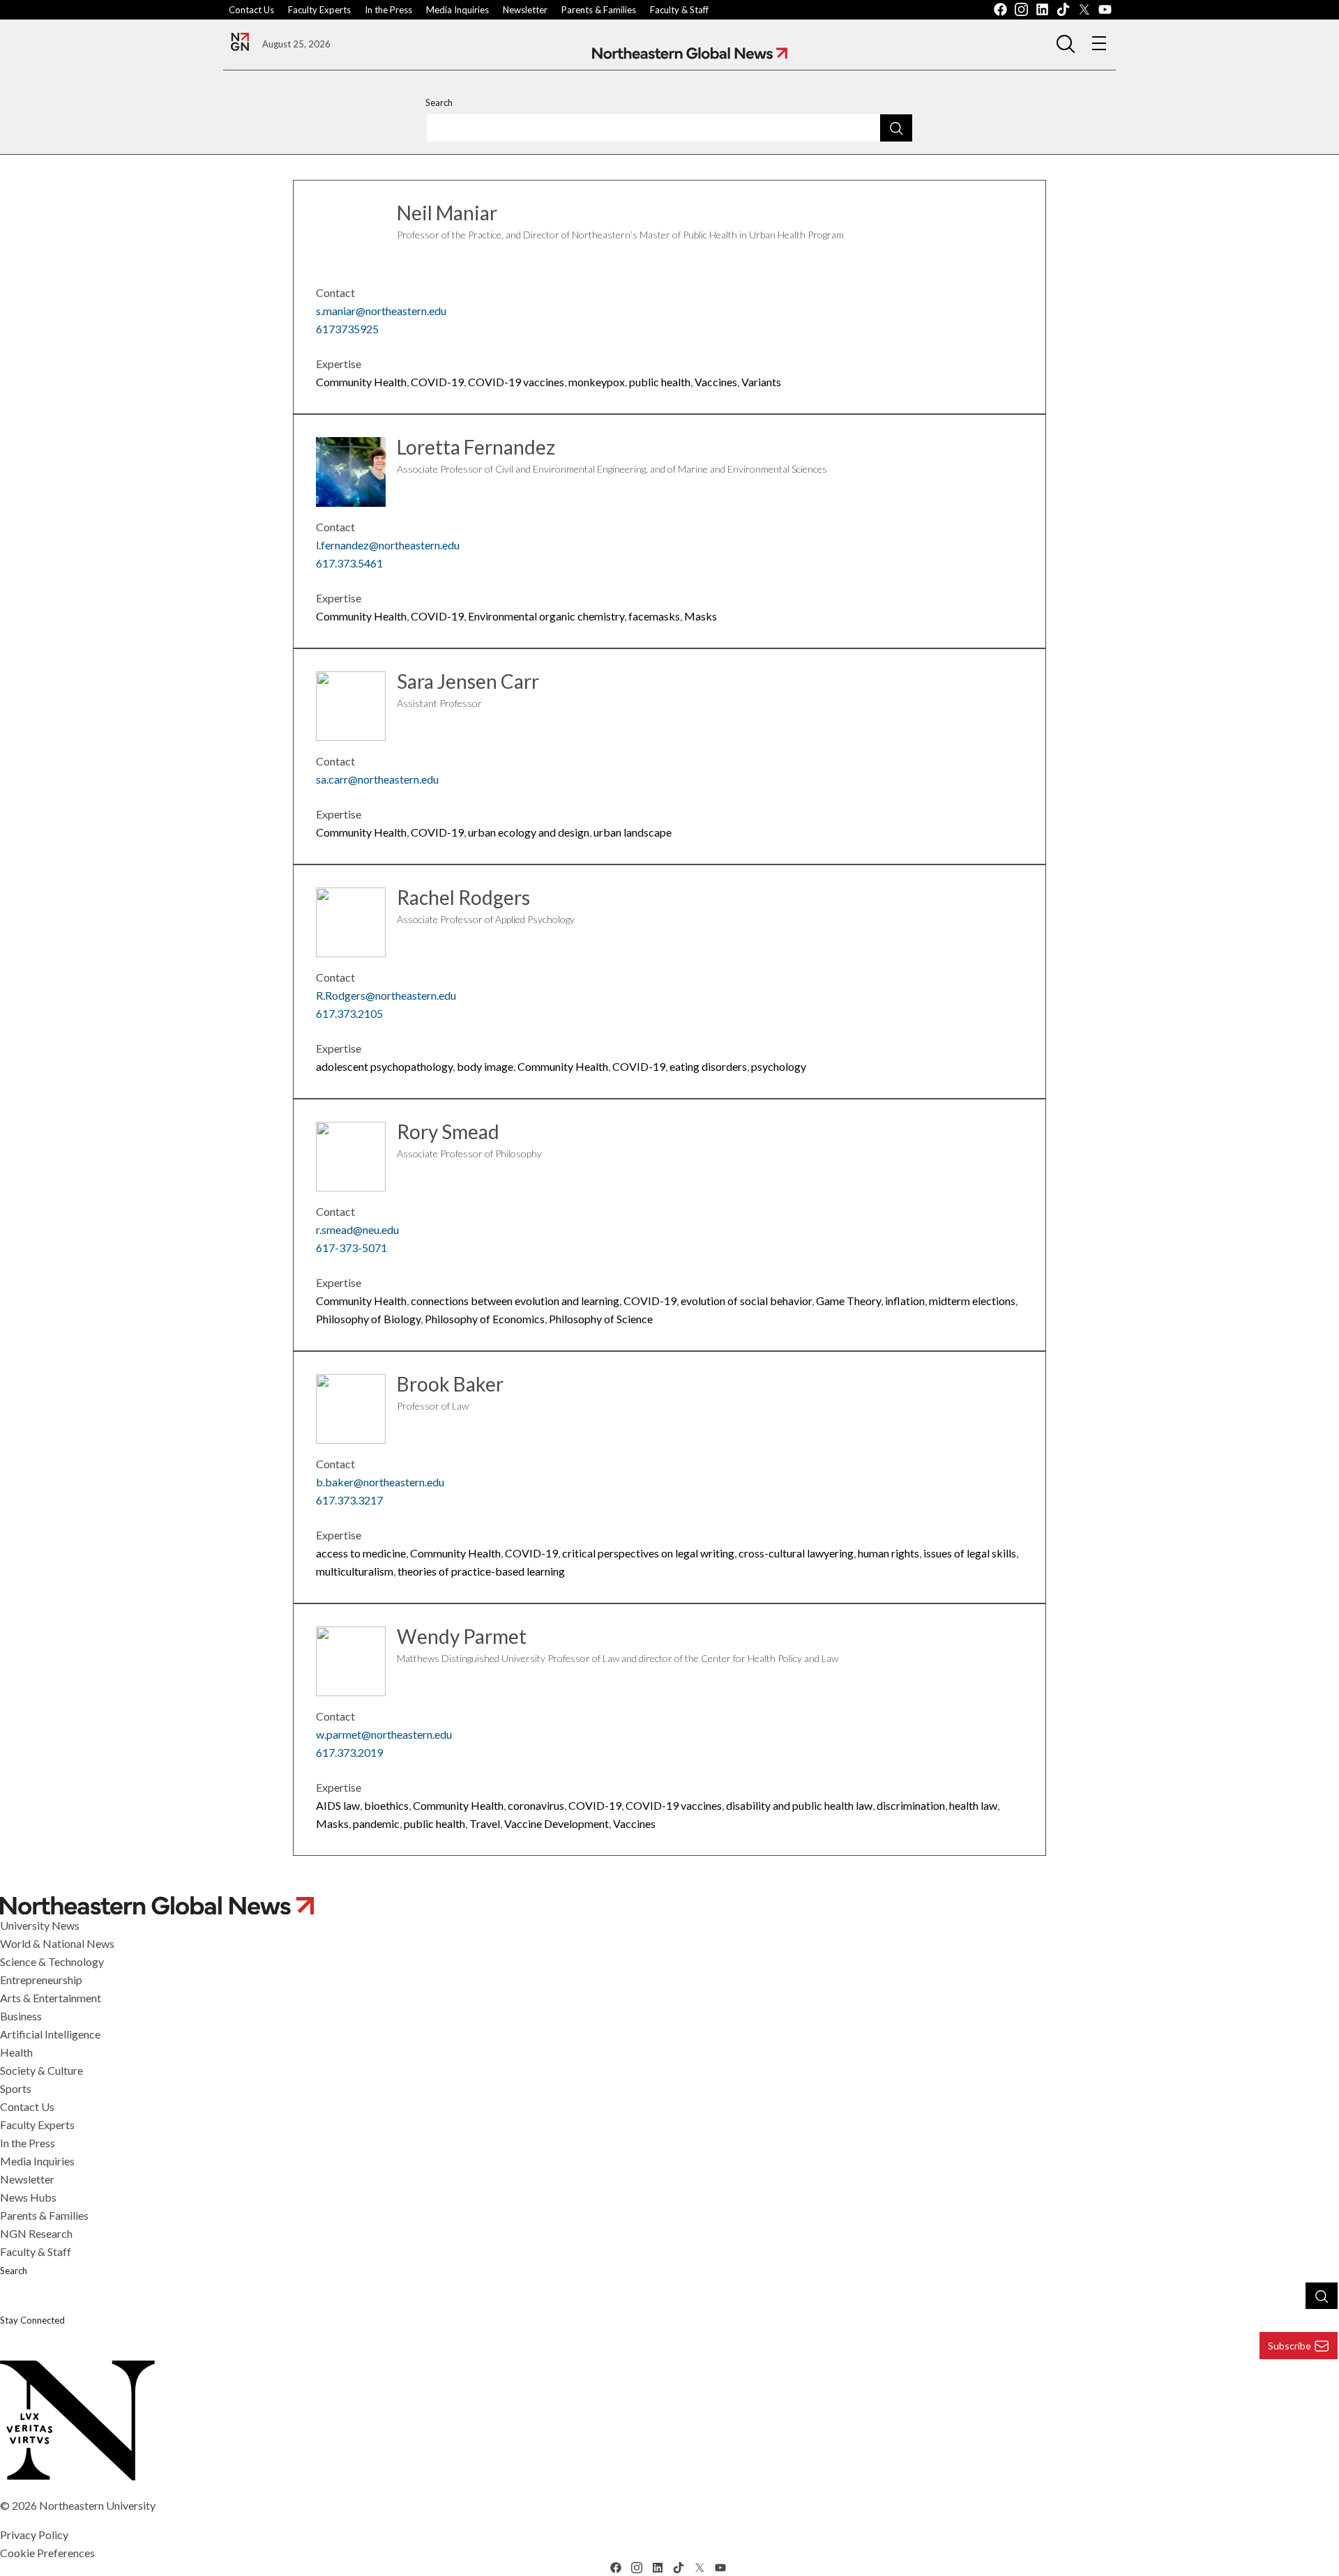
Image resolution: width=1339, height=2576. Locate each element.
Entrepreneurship (41, 1980)
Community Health (361, 382)
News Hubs (28, 2197)
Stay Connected (32, 2320)
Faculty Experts (319, 10)
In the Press (388, 10)
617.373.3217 (349, 1500)
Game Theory (848, 1301)
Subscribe (1289, 2346)
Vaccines (716, 382)
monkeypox (597, 382)
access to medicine (361, 1553)
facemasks (654, 616)
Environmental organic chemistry (546, 616)
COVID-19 (437, 382)
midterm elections (972, 1301)
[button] (1066, 43)
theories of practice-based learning (481, 1571)
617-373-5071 (351, 1248)
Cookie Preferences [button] (47, 2553)
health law (973, 1805)
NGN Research (36, 2233)
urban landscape (633, 832)
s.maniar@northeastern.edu (381, 311)
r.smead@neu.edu (357, 1229)
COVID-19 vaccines (516, 382)
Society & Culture (41, 2070)
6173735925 (347, 329)
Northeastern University (97, 2505)
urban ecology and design (529, 832)
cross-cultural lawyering (796, 1553)
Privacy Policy (34, 2535)
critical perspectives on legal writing (648, 1553)
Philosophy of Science (601, 1319)
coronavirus (536, 1805)
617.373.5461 (349, 563)
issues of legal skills (970, 1553)
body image (485, 1066)
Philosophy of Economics (485, 1319)
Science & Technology (52, 1961)
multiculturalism (355, 1571)
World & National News (57, 1943)
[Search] (896, 128)
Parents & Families (599, 10)
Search (439, 102)
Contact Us (251, 10)
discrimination (911, 1805)
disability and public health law (799, 1805)
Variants (761, 382)
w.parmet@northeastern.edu (384, 1734)
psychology (779, 1066)
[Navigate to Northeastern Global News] (690, 53)
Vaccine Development (557, 1823)
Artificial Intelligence (50, 2034)
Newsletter (525, 10)
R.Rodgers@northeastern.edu (386, 995)
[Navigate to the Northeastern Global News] (240, 42)
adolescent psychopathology (384, 1066)
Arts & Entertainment (51, 1998)
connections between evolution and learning (515, 1301)
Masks (701, 616)
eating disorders (708, 1066)
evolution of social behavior (746, 1301)
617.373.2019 (349, 1752)
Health (16, 2052)
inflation (905, 1301)
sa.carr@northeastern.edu (377, 779)
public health (660, 382)
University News (40, 1925)
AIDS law (338, 1805)
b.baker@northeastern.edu (380, 1482)
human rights (888, 1553)
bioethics (386, 1805)
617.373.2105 (349, 1013)
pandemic (376, 1823)
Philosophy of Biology (368, 1319)
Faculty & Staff (679, 10)
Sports (16, 2088)
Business (21, 2016)
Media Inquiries (457, 10)
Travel (485, 1823)
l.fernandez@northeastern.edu (388, 545)
